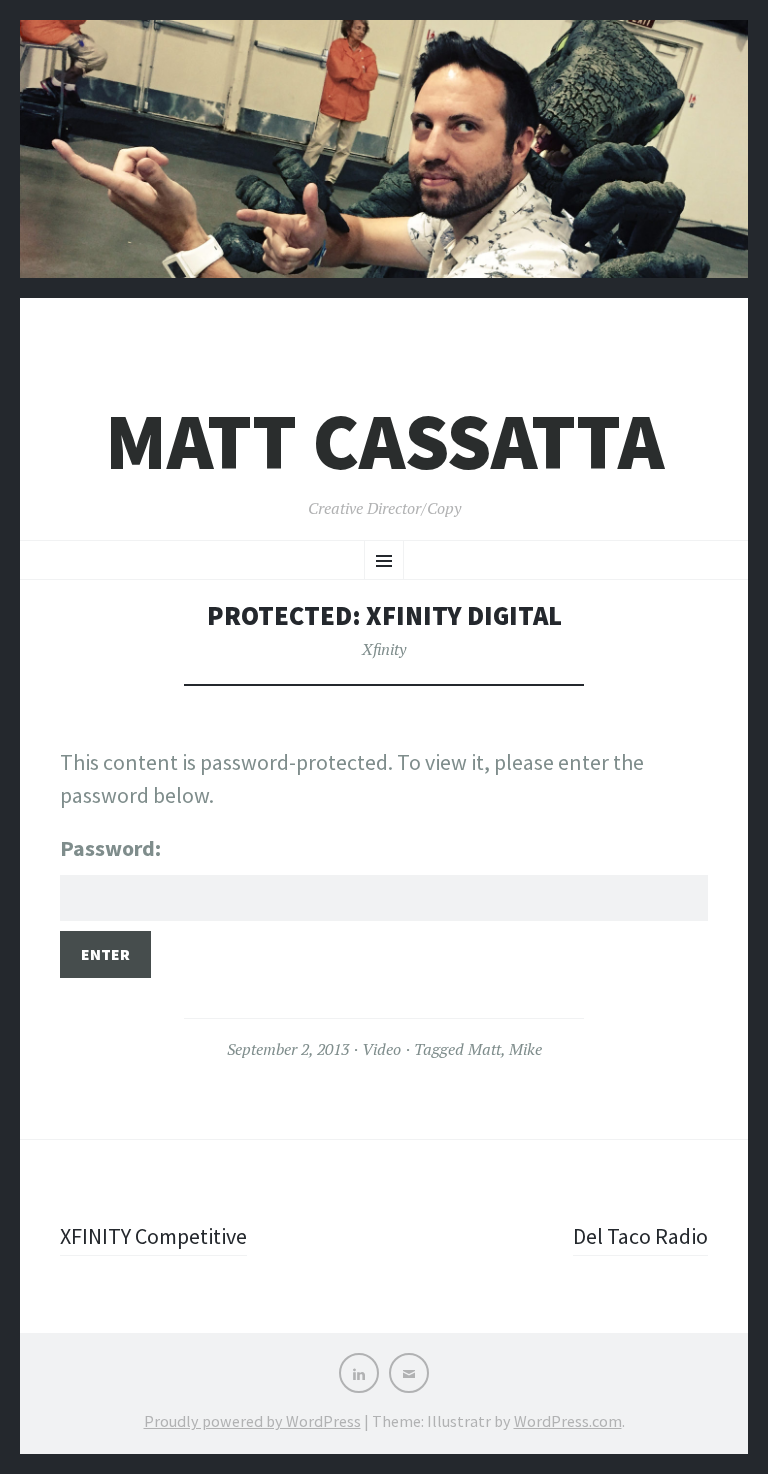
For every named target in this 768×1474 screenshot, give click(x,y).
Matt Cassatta (384, 441)
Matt (484, 1049)
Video (381, 1049)
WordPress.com (568, 1421)
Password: (110, 848)
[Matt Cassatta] (384, 163)
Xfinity (384, 649)
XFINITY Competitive (153, 1236)
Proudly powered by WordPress (252, 1421)
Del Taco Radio (640, 1236)
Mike (525, 1049)
